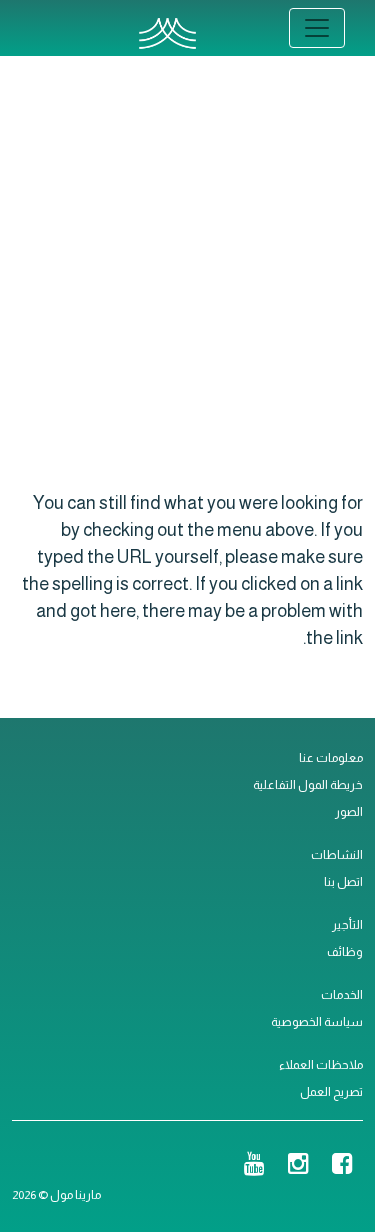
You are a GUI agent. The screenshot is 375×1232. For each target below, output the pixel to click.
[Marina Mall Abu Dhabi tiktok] (221, 1166)
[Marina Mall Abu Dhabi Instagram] (298, 1166)
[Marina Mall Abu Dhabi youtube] (254, 1166)
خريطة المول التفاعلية (308, 785)
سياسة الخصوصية (317, 1022)
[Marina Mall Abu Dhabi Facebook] (342, 1166)
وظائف (345, 952)
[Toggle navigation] (317, 28)
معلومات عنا (331, 758)
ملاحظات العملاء (321, 1065)
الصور (349, 812)
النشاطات (337, 855)
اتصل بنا (343, 882)
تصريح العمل (331, 1092)
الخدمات (342, 995)
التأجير (347, 925)
